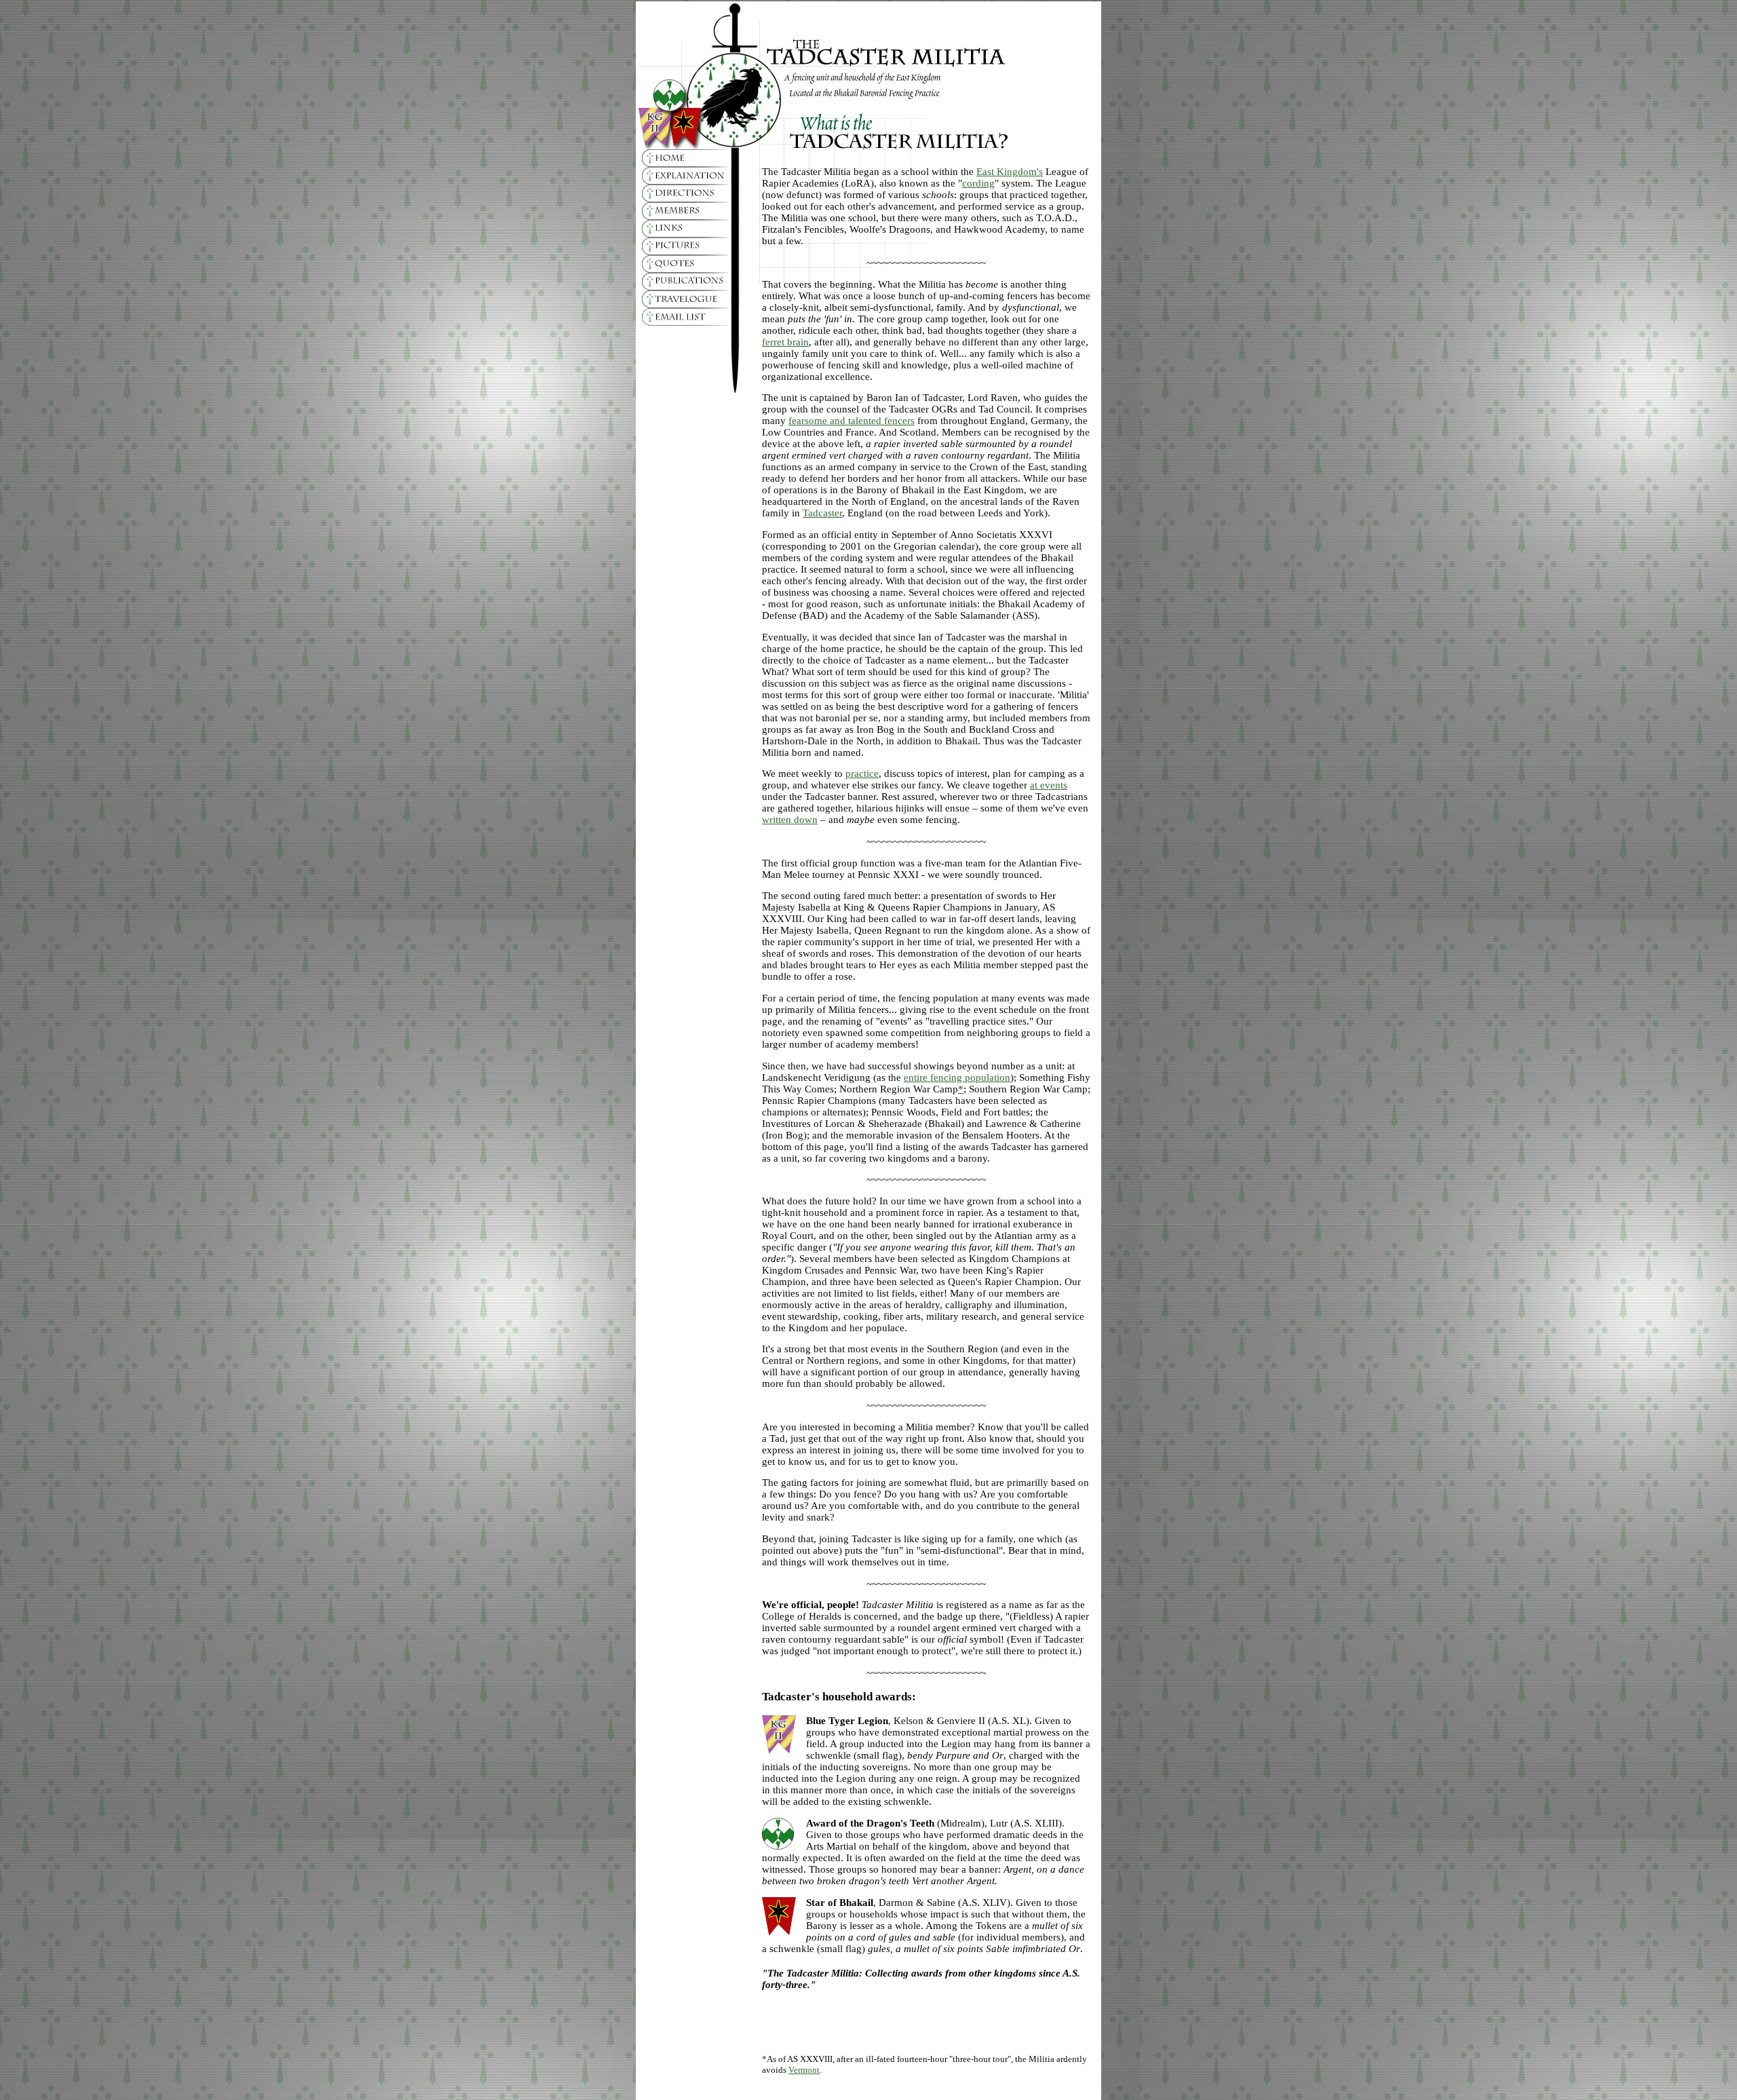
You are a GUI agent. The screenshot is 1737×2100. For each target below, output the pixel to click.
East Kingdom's (1010, 172)
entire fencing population (957, 1077)
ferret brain (785, 342)
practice (862, 774)
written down (790, 820)
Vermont (804, 2070)
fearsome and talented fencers (852, 421)
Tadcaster (822, 513)
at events (1049, 785)
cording (978, 183)
